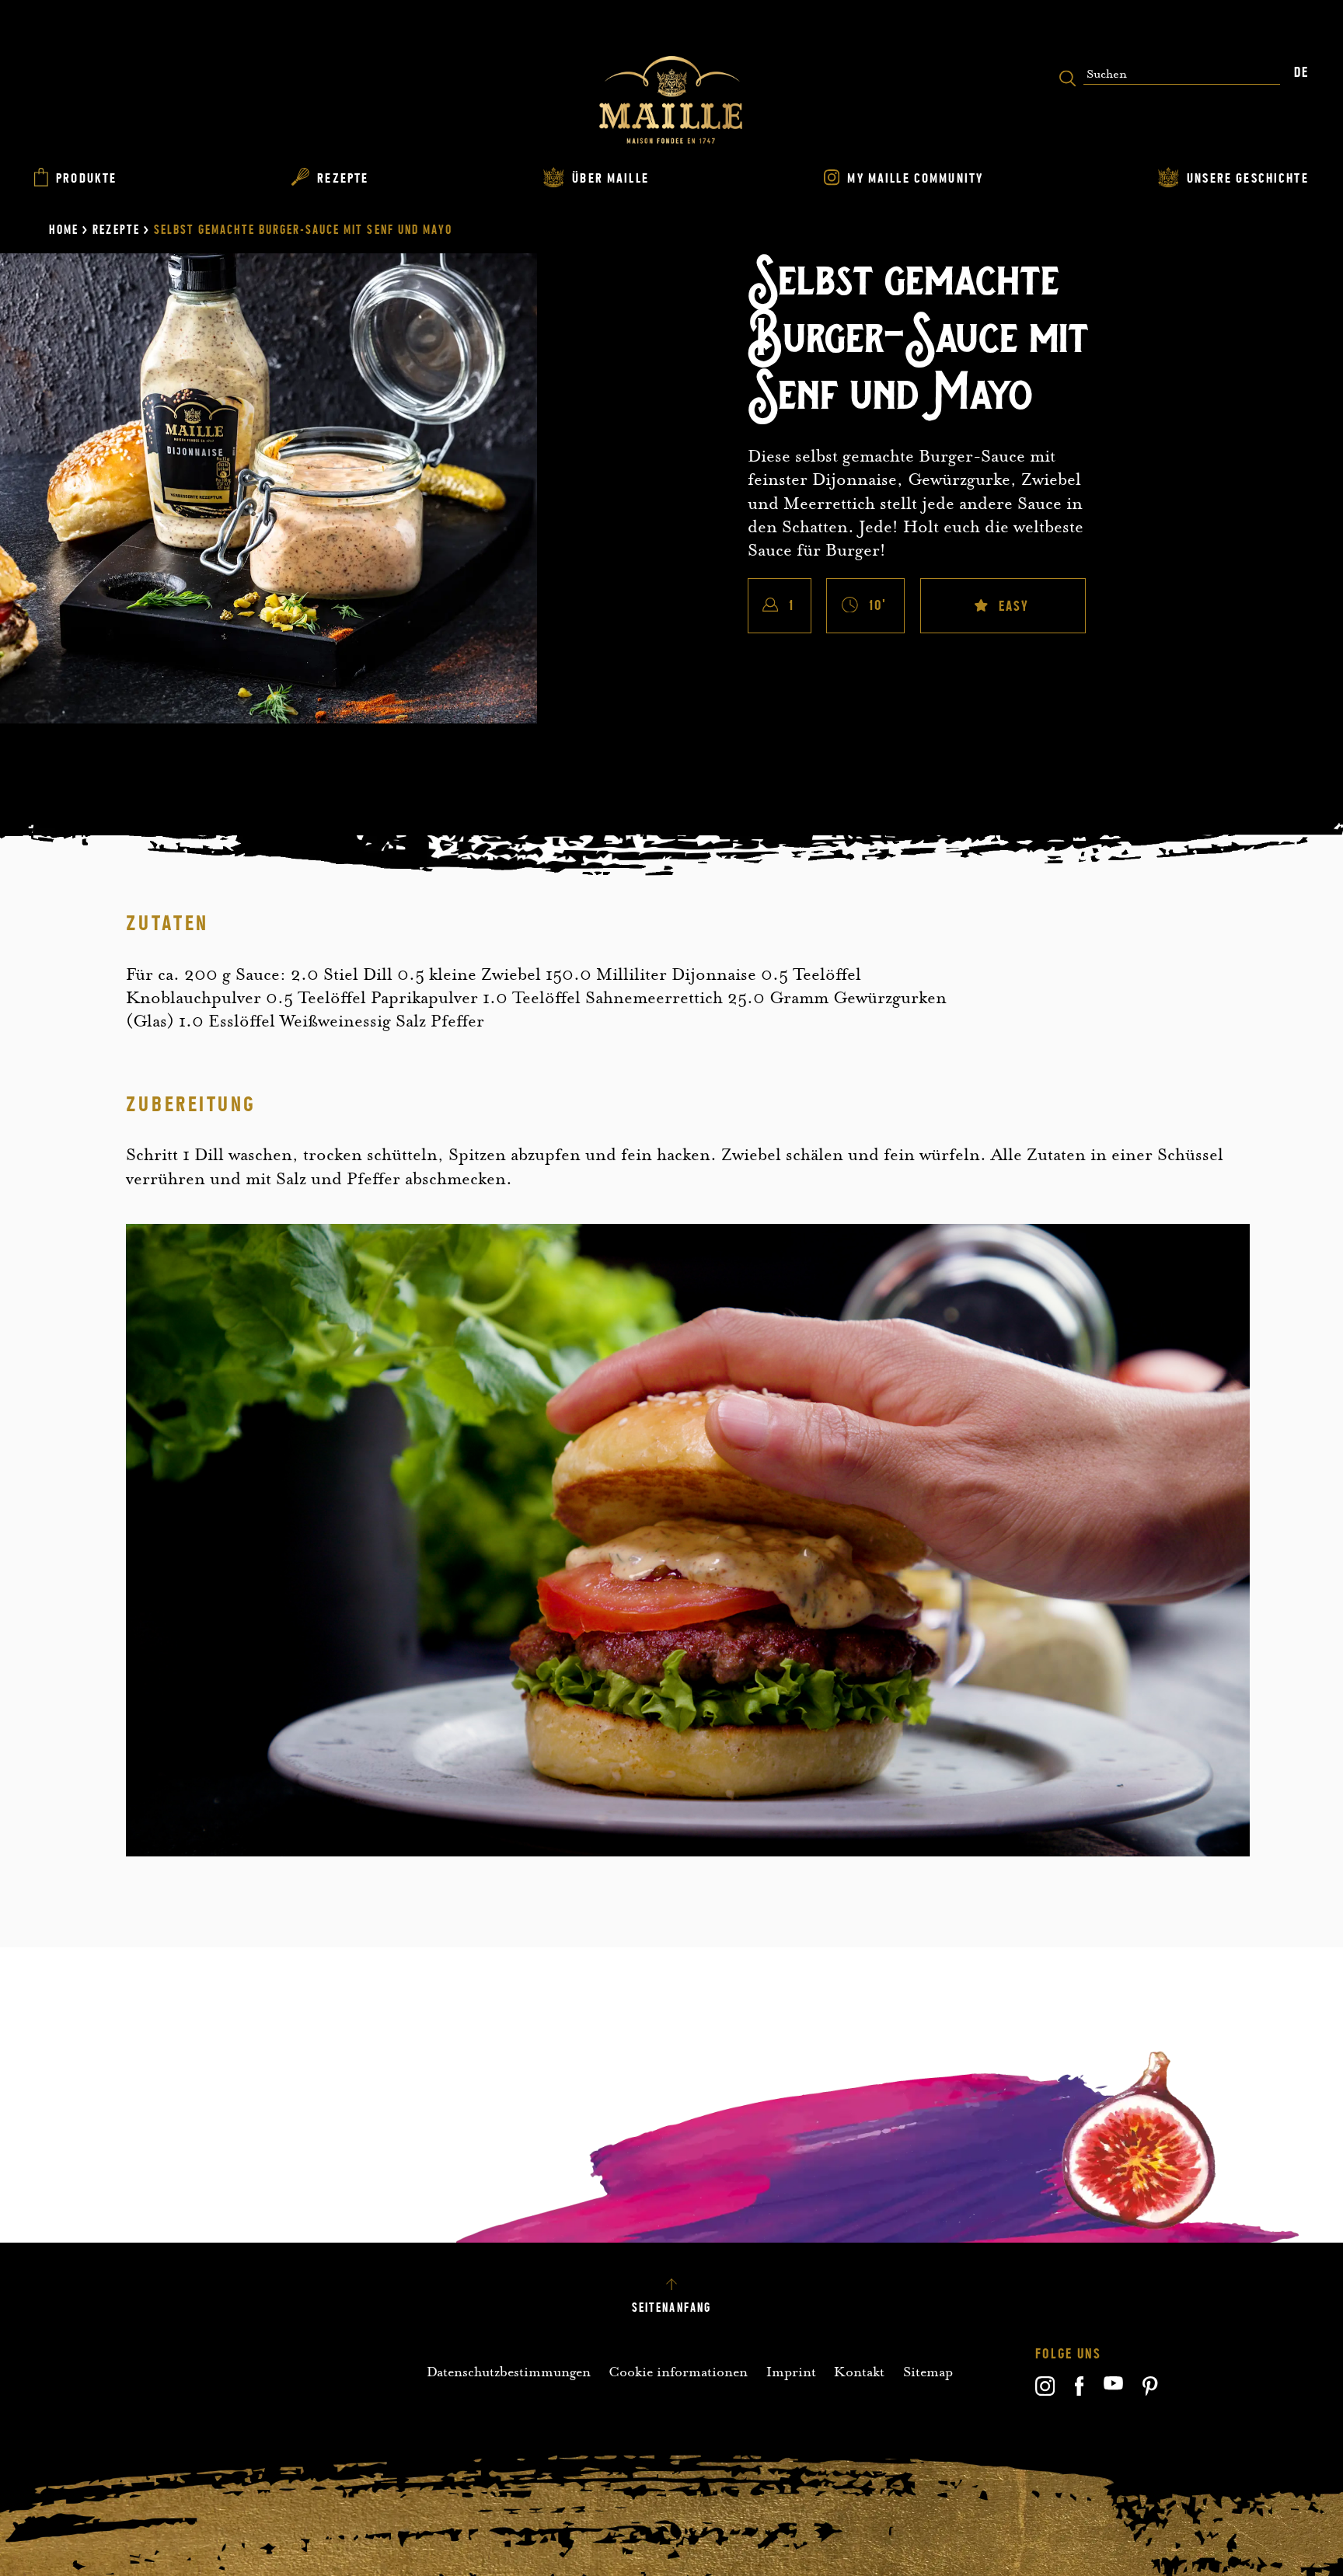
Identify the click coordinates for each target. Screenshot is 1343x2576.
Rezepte (116, 230)
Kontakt (859, 2372)
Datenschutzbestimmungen (509, 2372)
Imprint (791, 2372)
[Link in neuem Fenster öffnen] (1045, 2392)
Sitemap (928, 2372)
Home (64, 230)
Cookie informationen (678, 2372)
